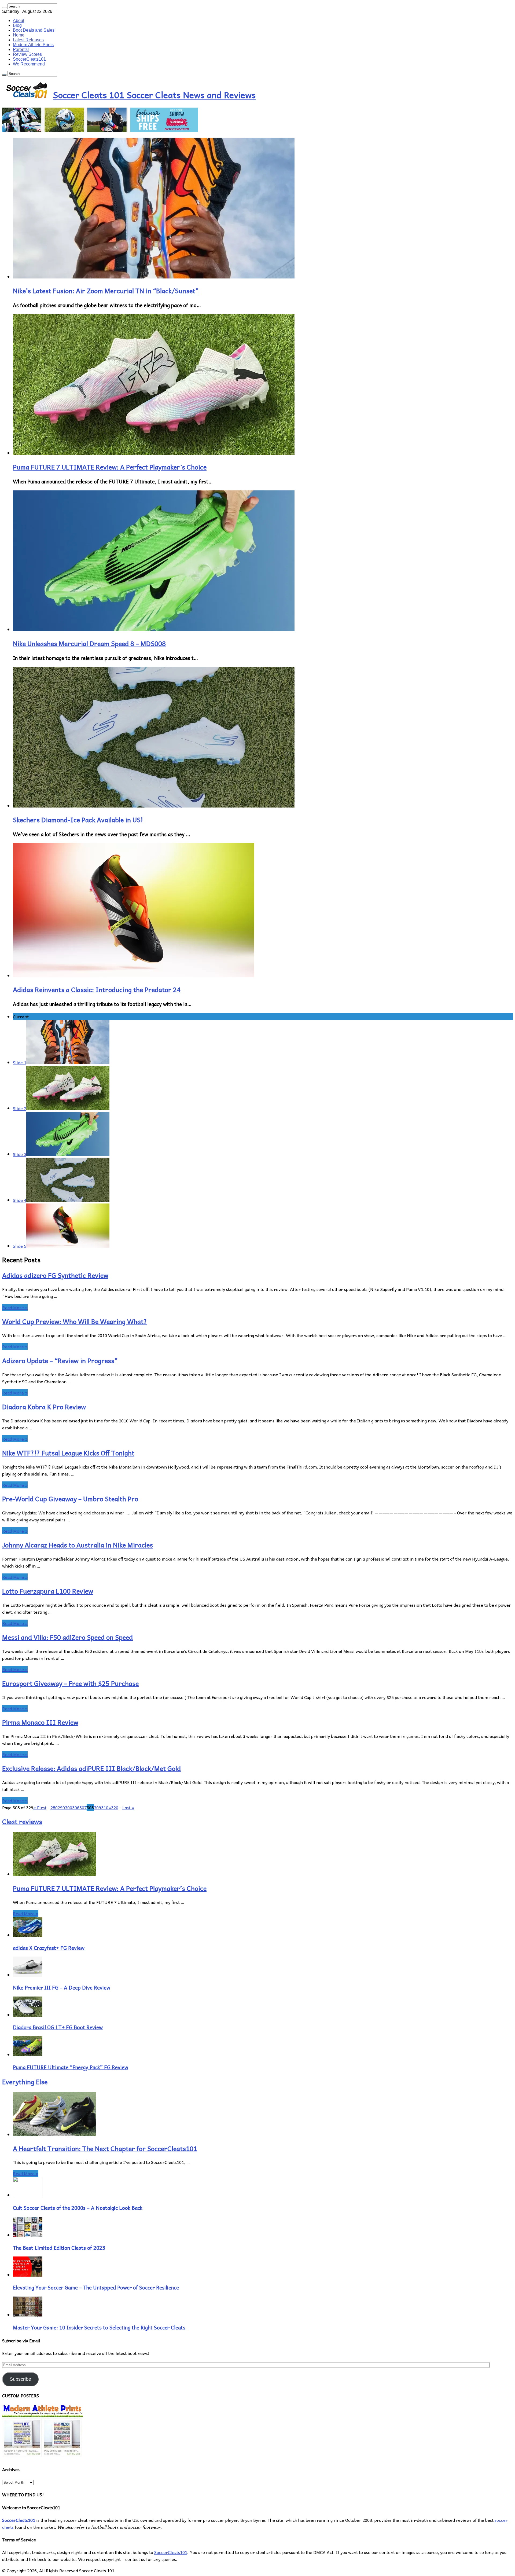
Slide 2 (20, 1108)
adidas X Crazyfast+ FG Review (49, 1948)
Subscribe (20, 2379)
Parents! (21, 49)
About (19, 21)
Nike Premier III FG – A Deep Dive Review (62, 1987)
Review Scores (27, 54)
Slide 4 (20, 1200)
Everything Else (25, 2082)
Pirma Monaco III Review (40, 1722)
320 (115, 1807)
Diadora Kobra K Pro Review (44, 1407)
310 (105, 1807)
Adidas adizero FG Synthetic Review (55, 1275)
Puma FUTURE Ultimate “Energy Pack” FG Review (71, 2067)
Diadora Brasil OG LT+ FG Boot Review (58, 2027)
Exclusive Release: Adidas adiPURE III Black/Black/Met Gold (91, 1768)
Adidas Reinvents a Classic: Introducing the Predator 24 (97, 989)
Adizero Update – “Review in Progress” (60, 1360)
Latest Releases (28, 40)
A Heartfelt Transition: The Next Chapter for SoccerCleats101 (105, 2148)
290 (61, 1807)
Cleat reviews (22, 1821)
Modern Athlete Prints (33, 45)
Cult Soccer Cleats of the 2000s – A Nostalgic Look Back (78, 2208)
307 (83, 1807)
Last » (128, 1807)
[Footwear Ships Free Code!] (100, 130)
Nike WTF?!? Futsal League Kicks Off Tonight (68, 1453)
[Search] (4, 8)
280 (54, 1807)
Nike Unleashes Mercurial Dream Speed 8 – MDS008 (89, 643)
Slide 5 (20, 1246)
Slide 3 (20, 1154)
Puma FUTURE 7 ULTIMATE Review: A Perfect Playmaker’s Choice (110, 467)
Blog (17, 25)
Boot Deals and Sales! (34, 30)
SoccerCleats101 (29, 59)
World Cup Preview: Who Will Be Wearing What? (75, 1321)
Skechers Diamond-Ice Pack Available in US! (78, 820)
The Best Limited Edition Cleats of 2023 (59, 2248)
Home (19, 35)
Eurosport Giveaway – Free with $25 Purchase (70, 1683)
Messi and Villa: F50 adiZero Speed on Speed (67, 1637)
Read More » (15, 1307)
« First (40, 1807)
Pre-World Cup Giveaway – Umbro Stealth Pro (70, 1499)
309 (98, 1807)
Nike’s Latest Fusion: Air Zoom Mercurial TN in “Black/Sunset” (106, 291)
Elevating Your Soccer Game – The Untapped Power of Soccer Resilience (96, 2287)
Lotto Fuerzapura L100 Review (48, 1591)
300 (69, 1807)
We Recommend (29, 64)
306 (76, 1807)
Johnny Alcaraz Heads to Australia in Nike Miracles (78, 1545)
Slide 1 (20, 1062)
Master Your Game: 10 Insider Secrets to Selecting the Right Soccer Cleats (99, 2327)
